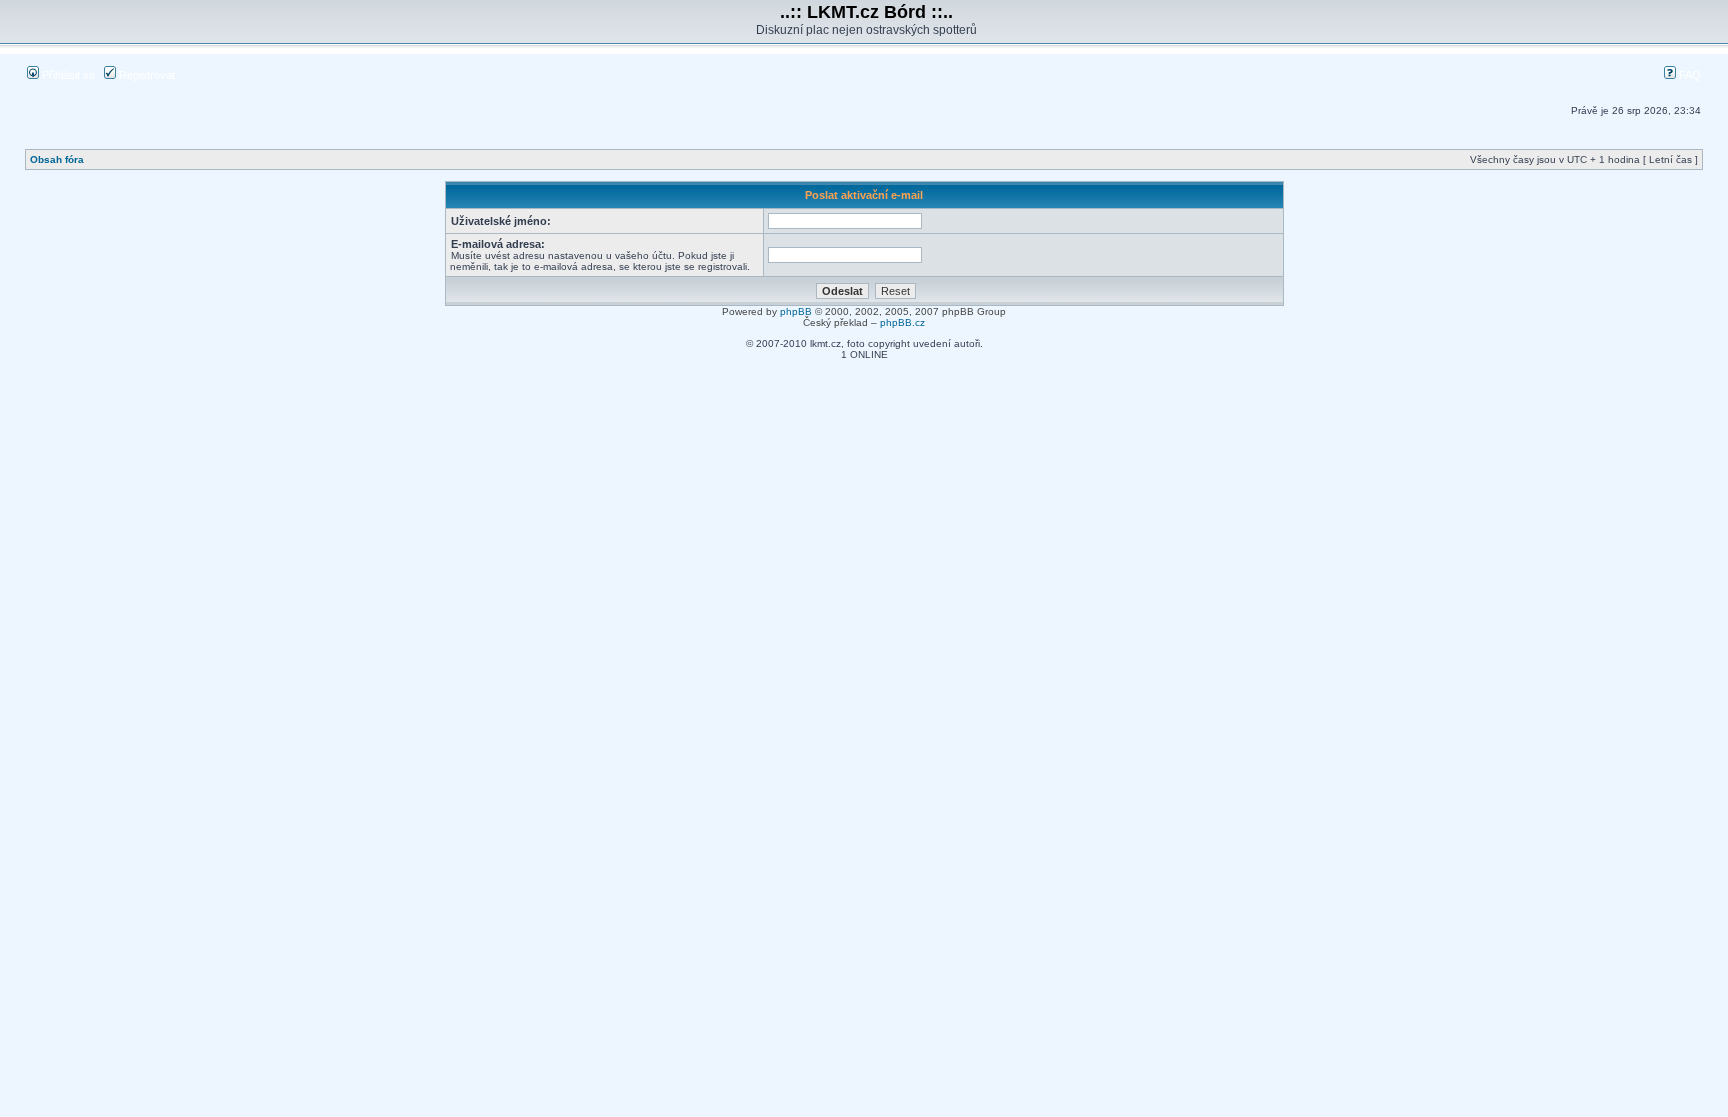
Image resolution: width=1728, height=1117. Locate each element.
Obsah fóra (57, 159)
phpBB (796, 311)
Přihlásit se (67, 75)
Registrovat (145, 75)
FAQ (1688, 75)
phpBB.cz (902, 322)
